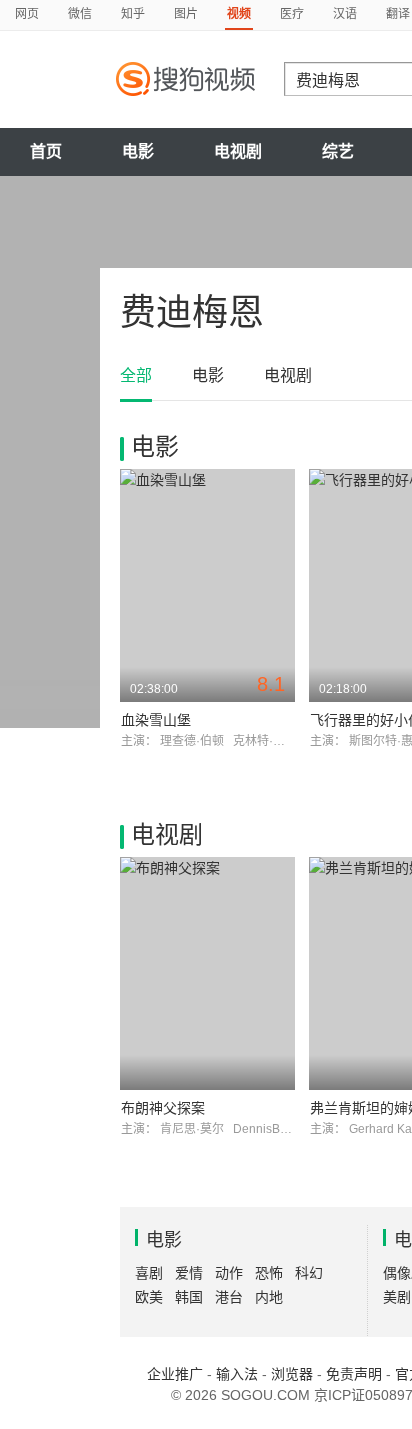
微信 (80, 14)
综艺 (338, 151)
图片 (186, 14)
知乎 (133, 14)
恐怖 (269, 1273)
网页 (27, 14)
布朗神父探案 (163, 1108)
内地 (269, 1297)
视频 (239, 14)
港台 (229, 1297)
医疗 (292, 14)
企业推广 (175, 1374)
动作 (229, 1273)
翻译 (398, 14)
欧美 (149, 1297)
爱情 (189, 1273)
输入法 (237, 1374)
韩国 (189, 1297)
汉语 (345, 14)
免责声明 (354, 1374)
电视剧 (238, 151)
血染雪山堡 (156, 720)
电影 (138, 151)
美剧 (397, 1297)
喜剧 (149, 1273)
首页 (46, 151)
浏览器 (292, 1374)
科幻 (309, 1273)
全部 (136, 375)
